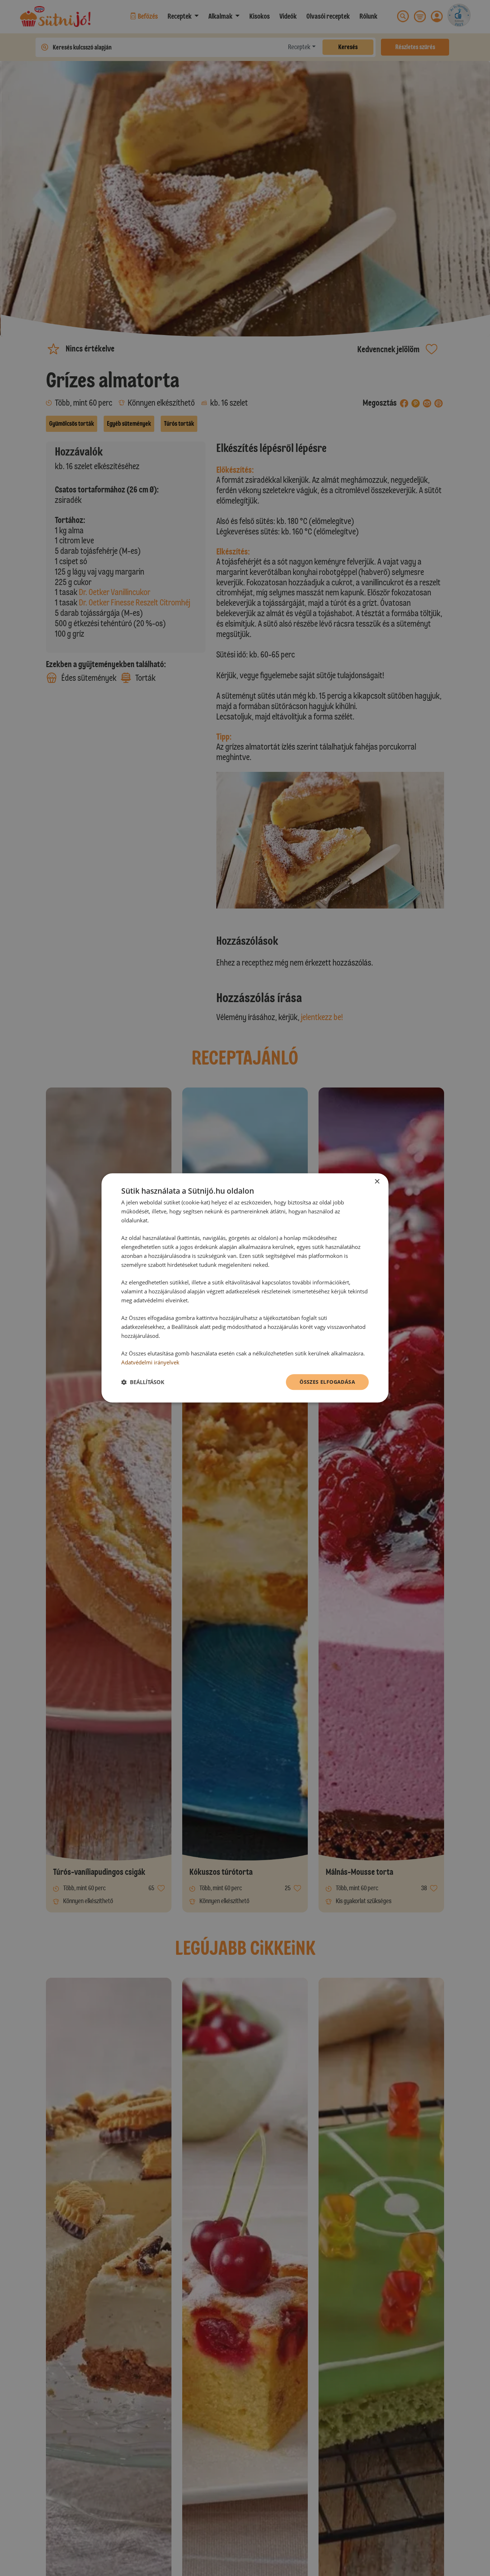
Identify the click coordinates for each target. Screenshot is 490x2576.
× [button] (377, 1182)
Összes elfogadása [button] (327, 1382)
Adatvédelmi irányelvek (150, 1362)
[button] (143, 1382)
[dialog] (245, 1288)
